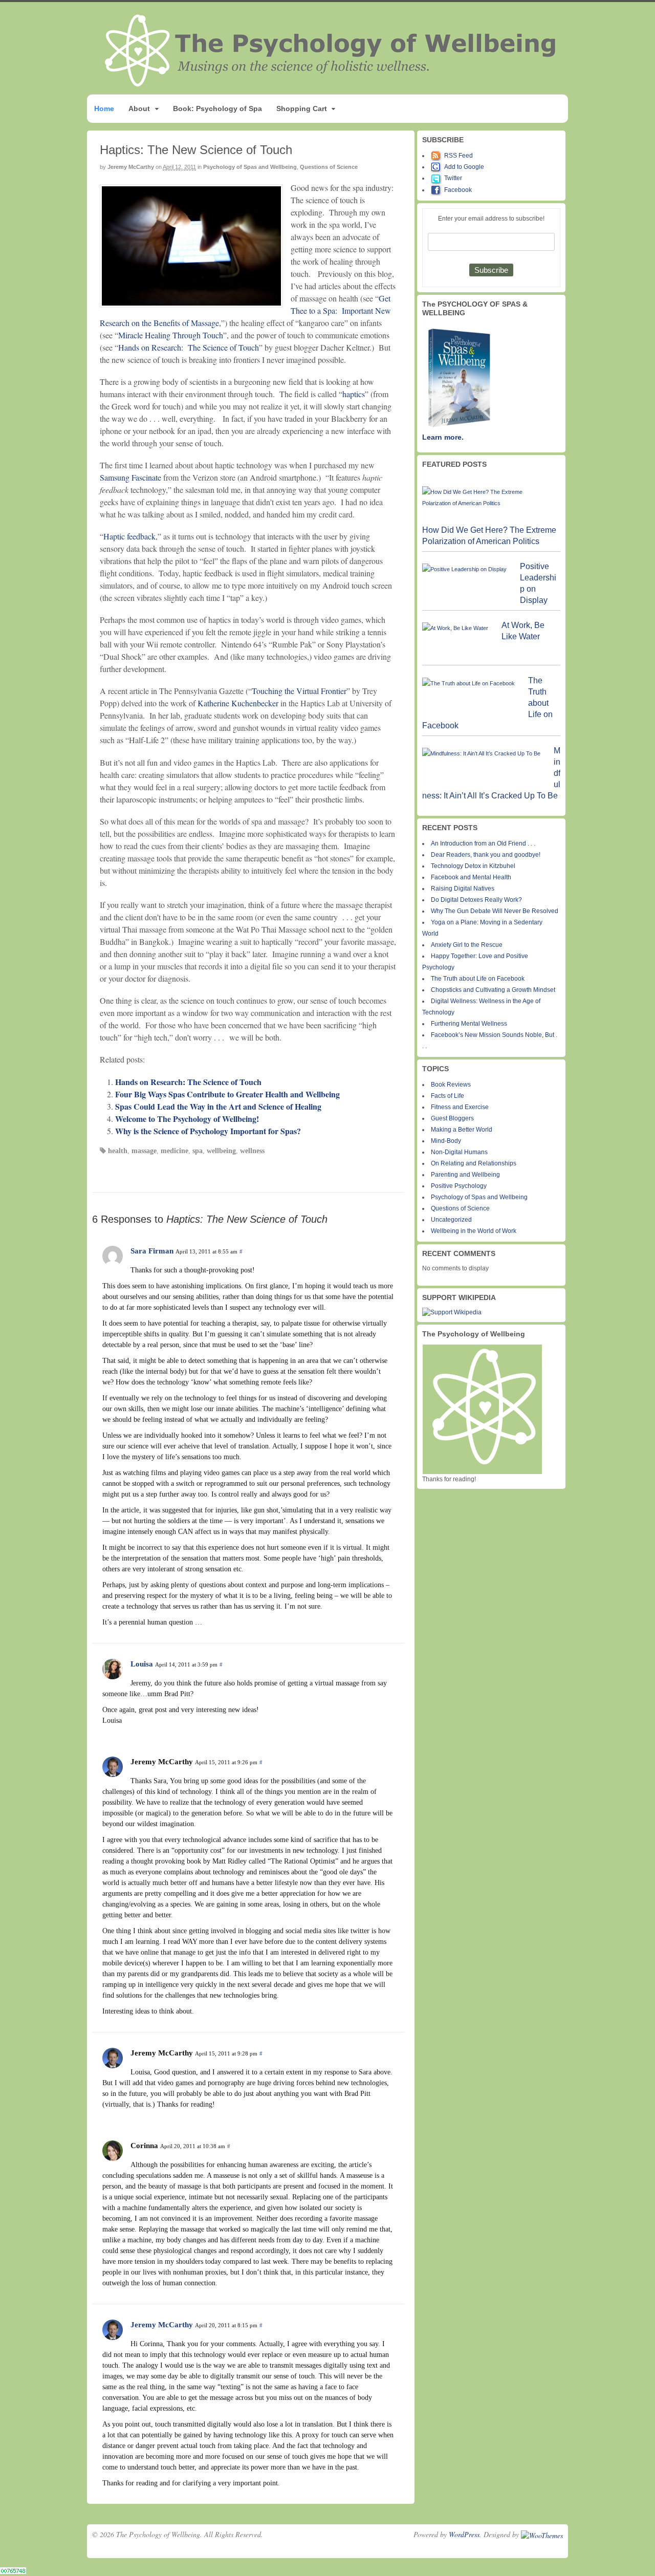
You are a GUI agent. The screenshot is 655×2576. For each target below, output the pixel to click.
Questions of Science (329, 167)
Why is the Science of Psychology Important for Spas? (208, 1131)
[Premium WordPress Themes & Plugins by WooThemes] (542, 2534)
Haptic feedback (129, 536)
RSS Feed (458, 156)
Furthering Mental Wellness (469, 1024)
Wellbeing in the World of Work (474, 1231)
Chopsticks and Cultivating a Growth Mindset (493, 990)
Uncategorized (451, 1220)
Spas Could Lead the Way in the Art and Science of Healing (218, 1106)
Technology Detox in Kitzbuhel (473, 866)
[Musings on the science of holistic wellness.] (331, 84)
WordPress (464, 2534)
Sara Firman (152, 1251)
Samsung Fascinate (132, 477)
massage (144, 1151)
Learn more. (443, 437)
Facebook (458, 190)
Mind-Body (446, 1141)
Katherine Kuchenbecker (238, 703)
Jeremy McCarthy (131, 167)
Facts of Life (447, 1096)
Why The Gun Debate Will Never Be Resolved (495, 911)
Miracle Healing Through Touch (171, 335)
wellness (252, 1151)
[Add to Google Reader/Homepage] (438, 167)
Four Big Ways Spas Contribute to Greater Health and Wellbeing (227, 1094)
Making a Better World (462, 1130)
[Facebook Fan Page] (438, 190)
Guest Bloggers (452, 1118)
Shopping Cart (302, 109)
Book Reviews (451, 1085)
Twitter (453, 178)
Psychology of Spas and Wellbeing (250, 167)
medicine (174, 1151)
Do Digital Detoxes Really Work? (476, 900)
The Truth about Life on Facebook (478, 979)
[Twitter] (438, 178)
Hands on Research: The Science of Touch (189, 347)
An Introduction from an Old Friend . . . (483, 843)
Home (104, 109)
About (139, 109)
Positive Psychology (459, 1186)
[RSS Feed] (438, 156)
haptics (354, 394)
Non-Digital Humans (459, 1152)
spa (198, 1151)
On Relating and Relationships (474, 1163)
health (118, 1151)
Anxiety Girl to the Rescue (467, 945)
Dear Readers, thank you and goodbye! (486, 855)
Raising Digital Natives (463, 889)
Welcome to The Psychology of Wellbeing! (187, 1119)
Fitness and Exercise (460, 1107)
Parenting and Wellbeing (465, 1175)
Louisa (142, 1664)
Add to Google (464, 167)
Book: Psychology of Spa (217, 109)
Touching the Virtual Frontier (299, 691)
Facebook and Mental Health (471, 877)
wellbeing (221, 1151)
